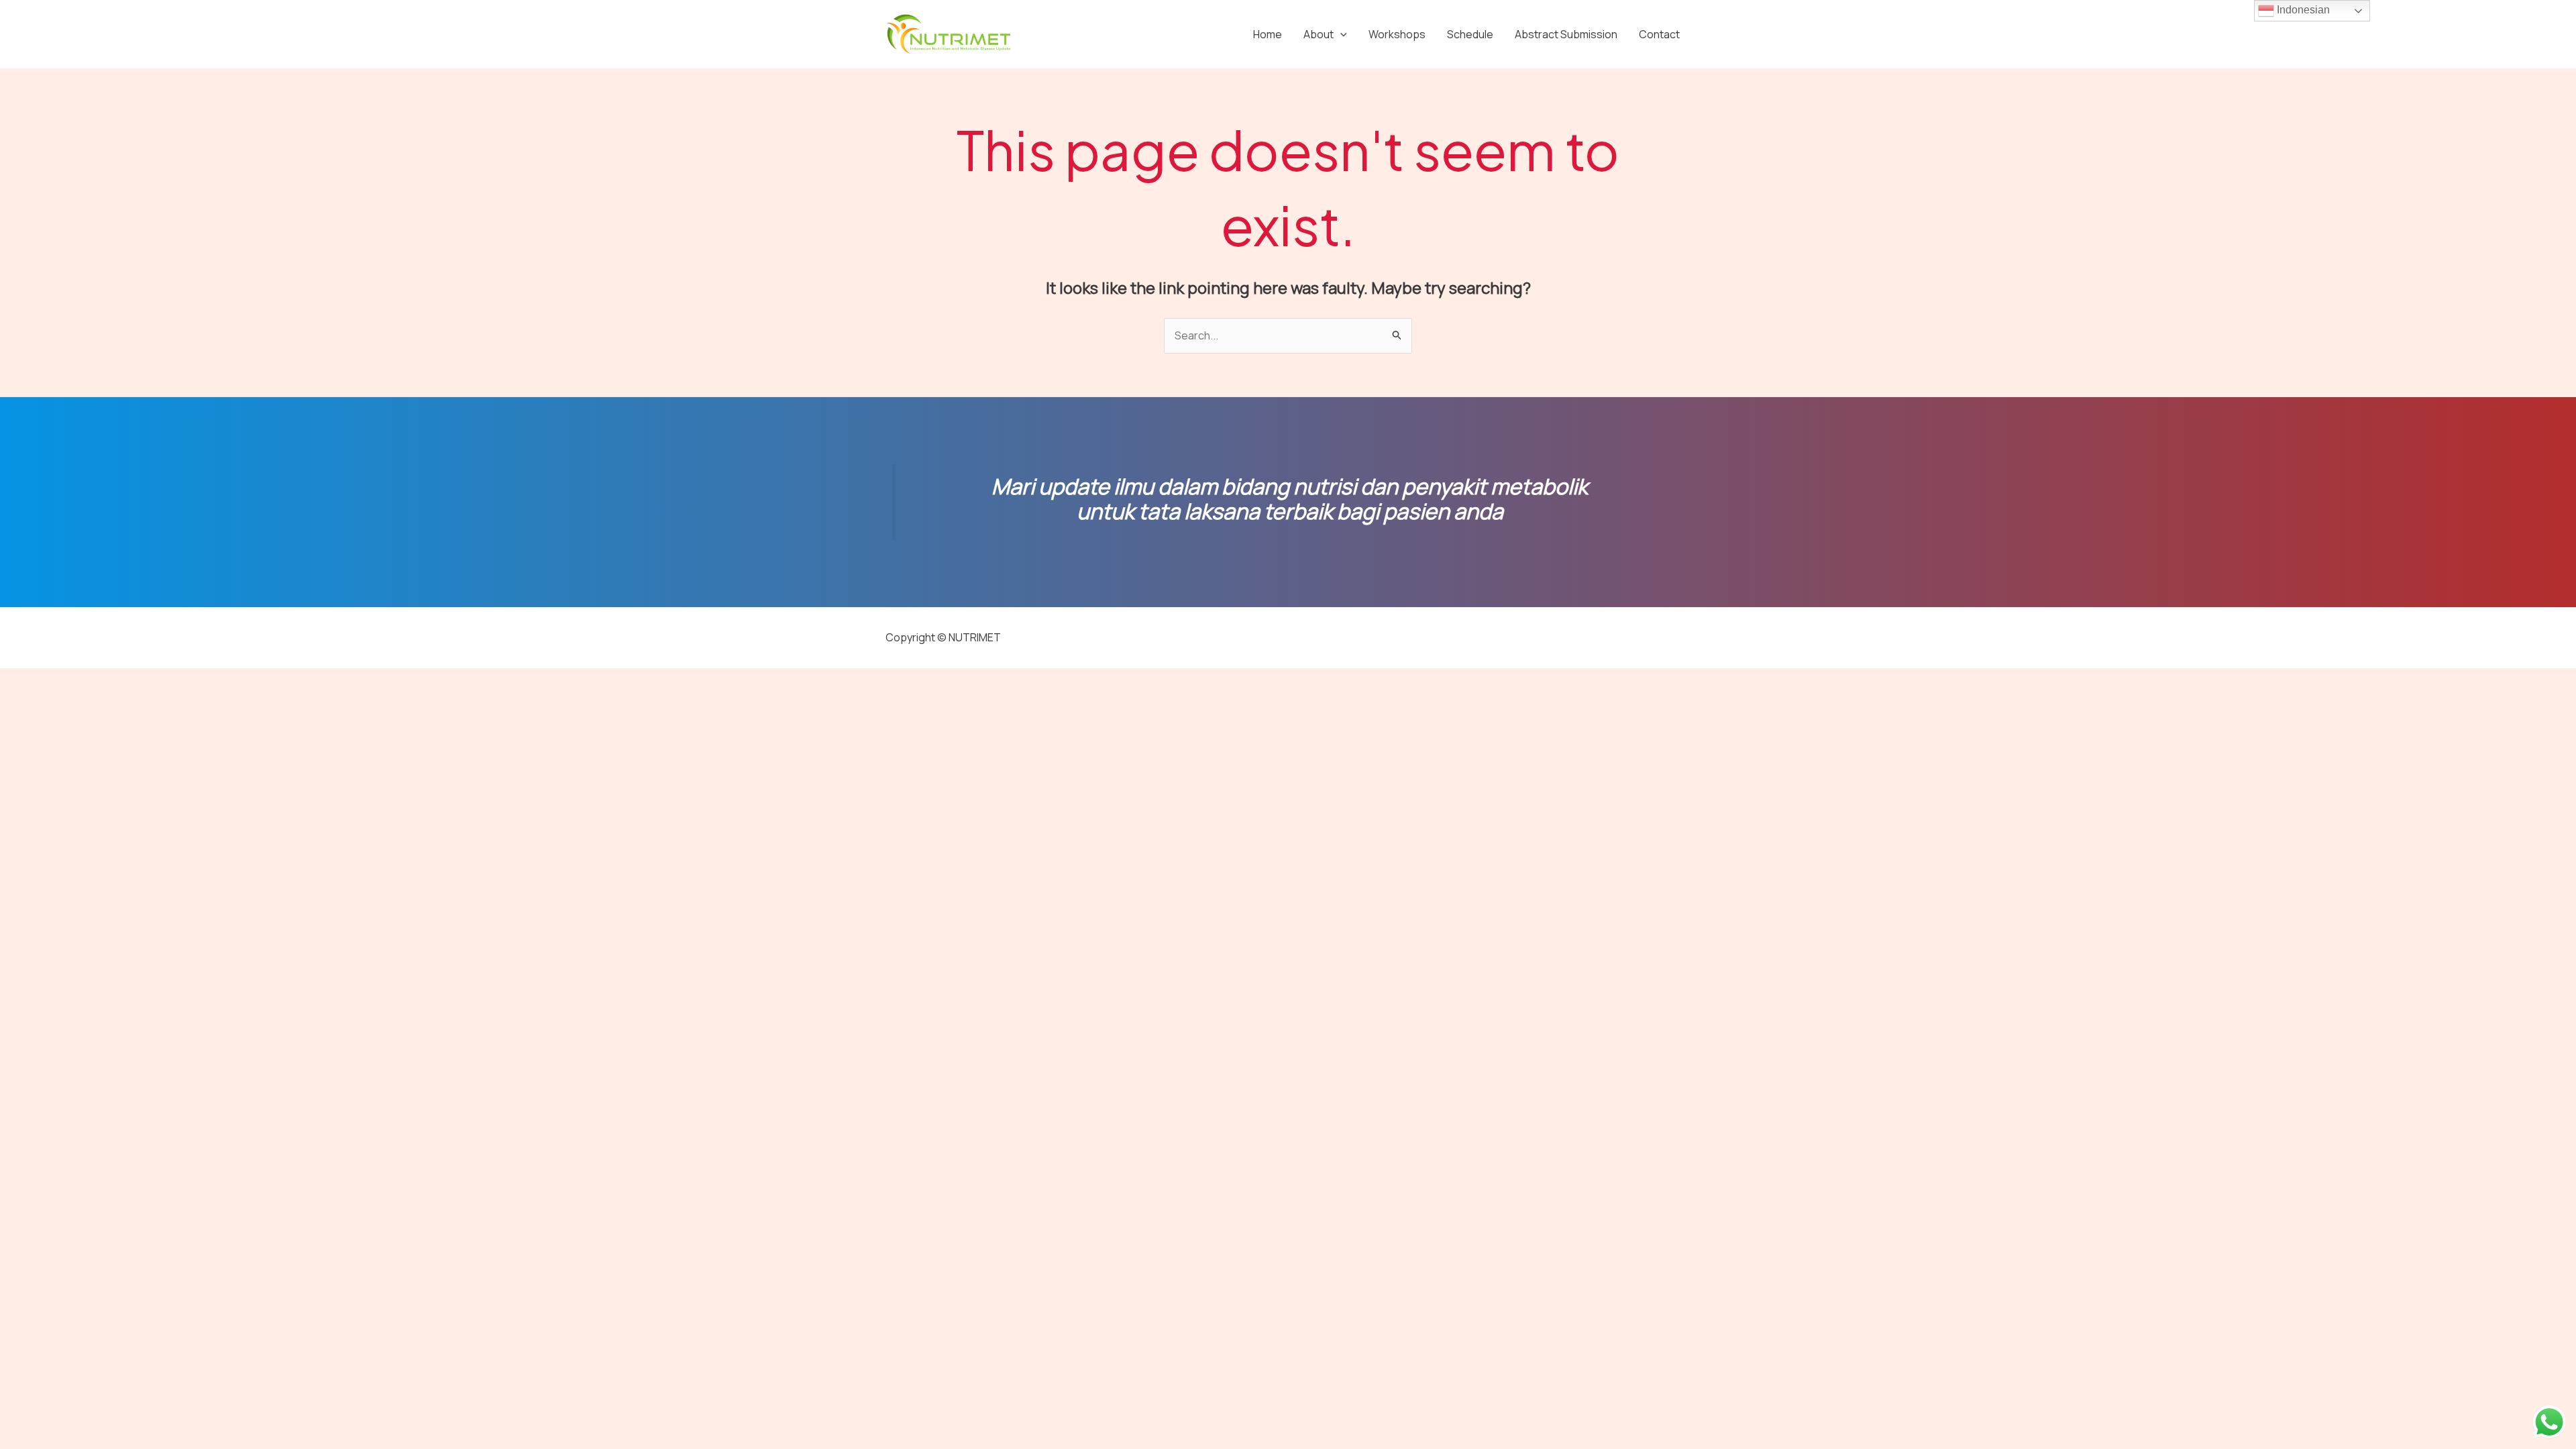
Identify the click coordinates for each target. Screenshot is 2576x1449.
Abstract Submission (1566, 34)
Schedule (1470, 34)
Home (1268, 34)
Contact (1659, 34)
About (1319, 34)
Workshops (1397, 34)
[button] (1340, 34)
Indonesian (2302, 10)
